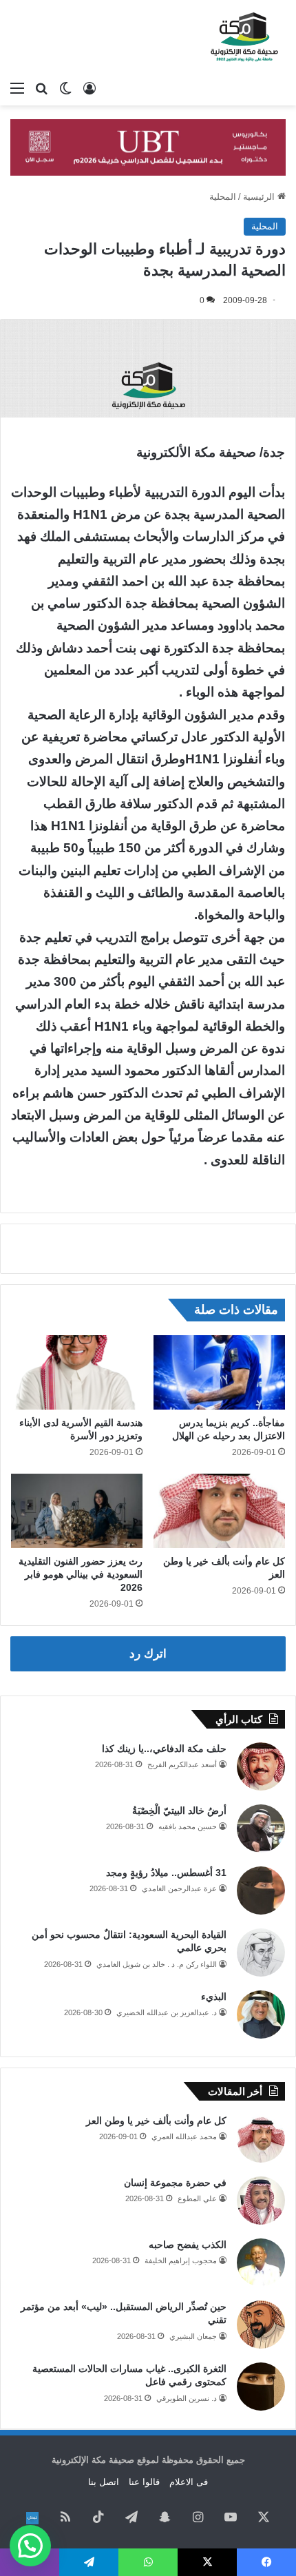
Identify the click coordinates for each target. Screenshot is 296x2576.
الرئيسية (260, 197)
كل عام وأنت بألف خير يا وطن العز (156, 2121)
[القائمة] (17, 88)
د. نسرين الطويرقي (187, 2398)
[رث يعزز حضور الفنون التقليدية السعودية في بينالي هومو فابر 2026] (77, 1511)
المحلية (223, 197)
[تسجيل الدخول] (89, 88)
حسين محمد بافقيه (188, 1826)
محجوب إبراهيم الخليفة (181, 2260)
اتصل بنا (104, 2482)
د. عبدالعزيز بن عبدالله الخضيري (167, 2012)
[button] (30, 2546)
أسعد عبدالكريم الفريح (182, 1764)
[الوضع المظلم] (65, 88)
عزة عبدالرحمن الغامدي (179, 1888)
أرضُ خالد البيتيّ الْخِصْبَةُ (179, 1811)
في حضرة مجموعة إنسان (175, 2183)
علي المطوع (197, 2198)
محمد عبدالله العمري (184, 2136)
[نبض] (32, 2518)
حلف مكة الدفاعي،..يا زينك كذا (164, 1749)
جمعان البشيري (193, 2336)
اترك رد (148, 1654)
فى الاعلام (189, 2482)
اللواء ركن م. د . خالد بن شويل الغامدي (157, 1964)
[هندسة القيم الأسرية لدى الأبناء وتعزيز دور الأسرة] (77, 1372)
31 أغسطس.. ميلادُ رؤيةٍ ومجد (166, 1873)
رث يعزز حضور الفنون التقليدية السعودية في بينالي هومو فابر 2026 (81, 1574)
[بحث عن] (41, 88)
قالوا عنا (144, 2482)
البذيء (214, 1997)
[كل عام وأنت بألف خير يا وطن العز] (219, 1511)
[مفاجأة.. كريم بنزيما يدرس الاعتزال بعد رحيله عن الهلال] (219, 1372)
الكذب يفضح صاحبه (188, 2245)
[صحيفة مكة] (244, 37)
